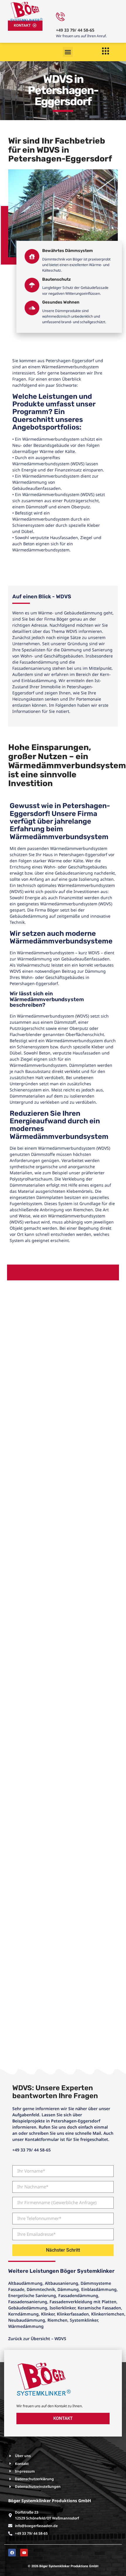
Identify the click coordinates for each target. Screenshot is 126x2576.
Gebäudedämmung (28, 2308)
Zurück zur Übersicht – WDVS (37, 2339)
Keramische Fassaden (99, 2308)
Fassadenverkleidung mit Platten (83, 2302)
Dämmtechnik (41, 2289)
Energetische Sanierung (32, 2295)
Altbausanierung (62, 2283)
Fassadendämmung (78, 2295)
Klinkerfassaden (73, 2314)
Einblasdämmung (99, 2289)
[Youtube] (24, 2553)
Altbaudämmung (25, 2283)
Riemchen (57, 2320)
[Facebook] (12, 2553)
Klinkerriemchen (108, 2314)
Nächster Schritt (63, 2250)
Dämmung (68, 2289)
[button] (68, 52)
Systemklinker (84, 2320)
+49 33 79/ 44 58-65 (75, 30)
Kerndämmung (23, 2314)
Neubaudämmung (27, 2320)
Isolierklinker (62, 2308)
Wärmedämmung (26, 2326)
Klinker (48, 2314)
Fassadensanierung (28, 2302)
